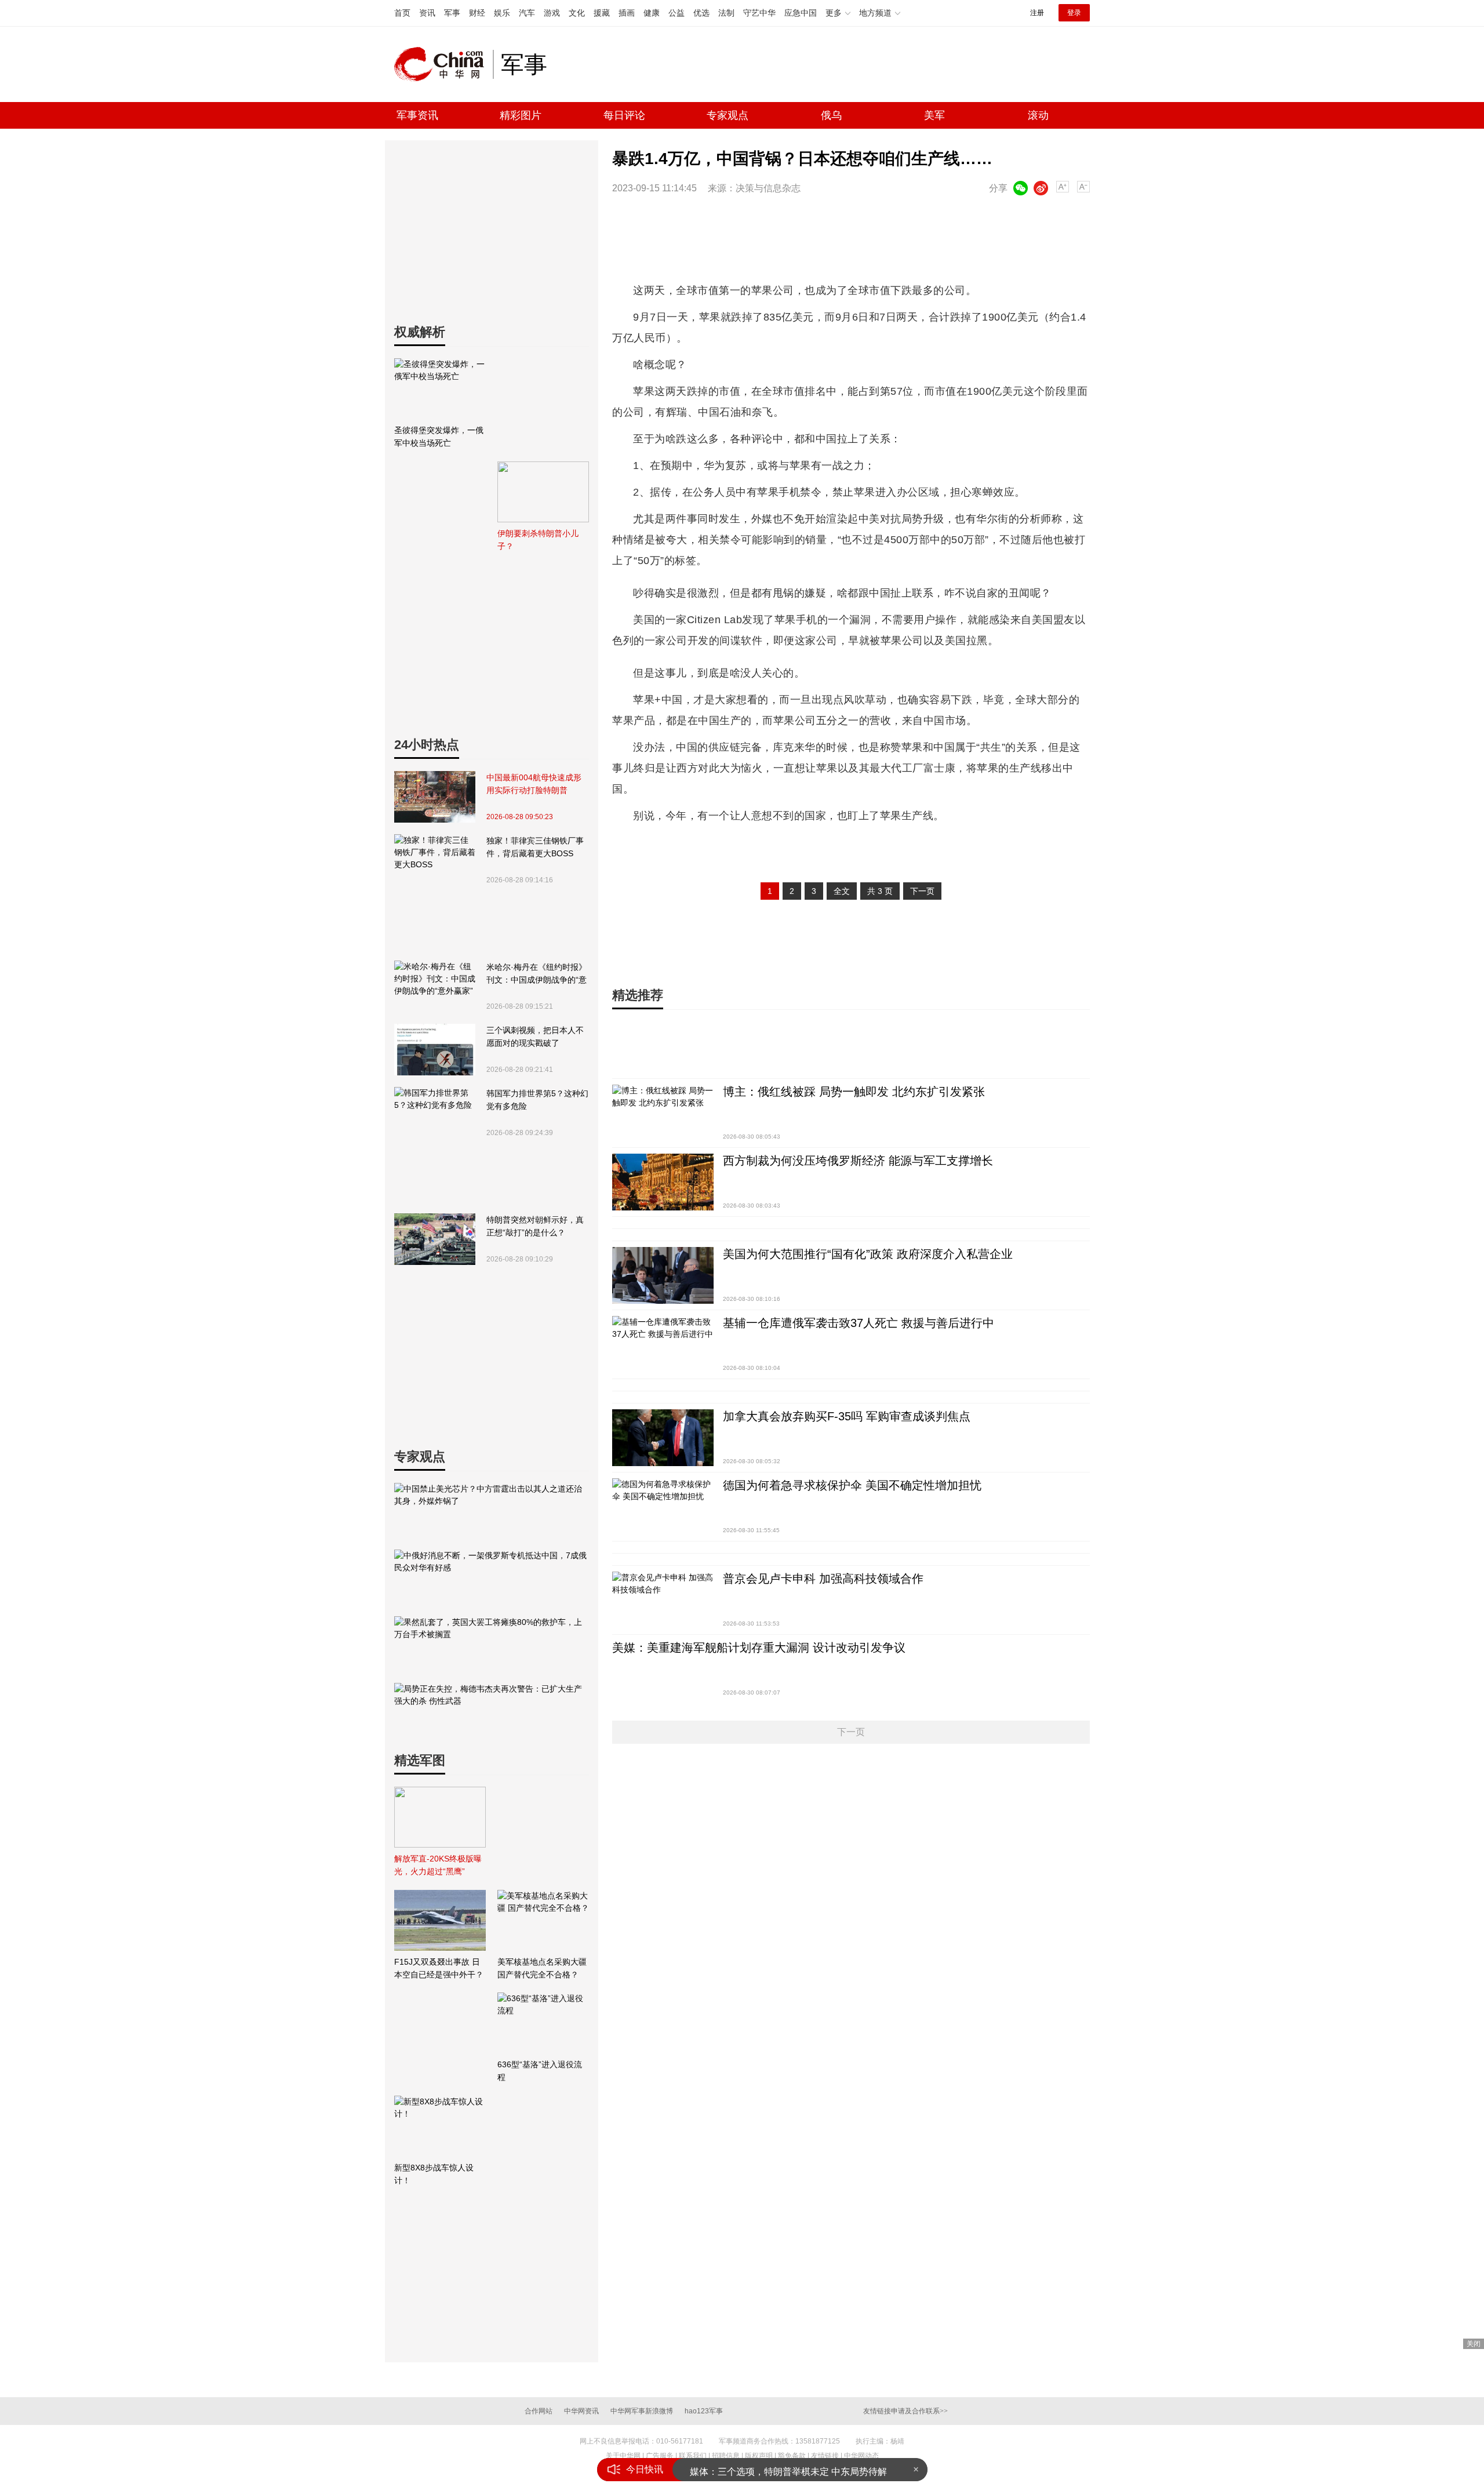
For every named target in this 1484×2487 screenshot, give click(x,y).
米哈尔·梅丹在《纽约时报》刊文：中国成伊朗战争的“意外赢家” (537, 974)
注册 (1037, 13)
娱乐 (502, 13)
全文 (842, 891)
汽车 (527, 13)
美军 (934, 115)
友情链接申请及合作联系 (905, 2411)
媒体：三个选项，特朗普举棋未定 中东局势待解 (788, 2469)
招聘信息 (726, 2456)
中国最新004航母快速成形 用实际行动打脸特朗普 (534, 784)
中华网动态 (861, 2456)
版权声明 (759, 2456)
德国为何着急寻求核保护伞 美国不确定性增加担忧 (852, 1485)
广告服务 (660, 2456)
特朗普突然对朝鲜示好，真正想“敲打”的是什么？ (535, 1226)
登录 (1074, 13)
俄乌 (831, 115)
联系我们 (693, 2456)
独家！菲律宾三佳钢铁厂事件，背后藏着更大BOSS (535, 847)
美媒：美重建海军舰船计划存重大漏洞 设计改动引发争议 (759, 1648)
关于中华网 (623, 2456)
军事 (452, 13)
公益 (676, 13)
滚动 (1038, 115)
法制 (726, 13)
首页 (402, 13)
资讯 (427, 13)
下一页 (922, 891)
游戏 (552, 13)
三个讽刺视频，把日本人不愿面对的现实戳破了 (535, 1037)
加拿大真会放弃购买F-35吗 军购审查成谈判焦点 (847, 1416)
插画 (627, 13)
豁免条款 (792, 2456)
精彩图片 (521, 115)
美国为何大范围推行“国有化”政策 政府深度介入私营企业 (868, 1254)
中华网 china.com (443, 64)
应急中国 (801, 13)
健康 (652, 13)
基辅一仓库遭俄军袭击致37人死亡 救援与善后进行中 (859, 1323)
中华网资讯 (581, 2411)
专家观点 (728, 115)
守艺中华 (759, 13)
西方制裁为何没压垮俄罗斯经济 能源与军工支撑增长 (858, 1161)
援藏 (602, 13)
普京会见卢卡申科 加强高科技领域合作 (823, 1579)
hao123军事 (704, 2411)
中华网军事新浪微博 (642, 2411)
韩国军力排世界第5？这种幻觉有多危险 (537, 1100)
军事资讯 (417, 115)
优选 (701, 13)
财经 (477, 13)
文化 (577, 13)
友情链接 (825, 2456)
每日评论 (624, 115)
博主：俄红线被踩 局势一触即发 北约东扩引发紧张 (854, 1092)
